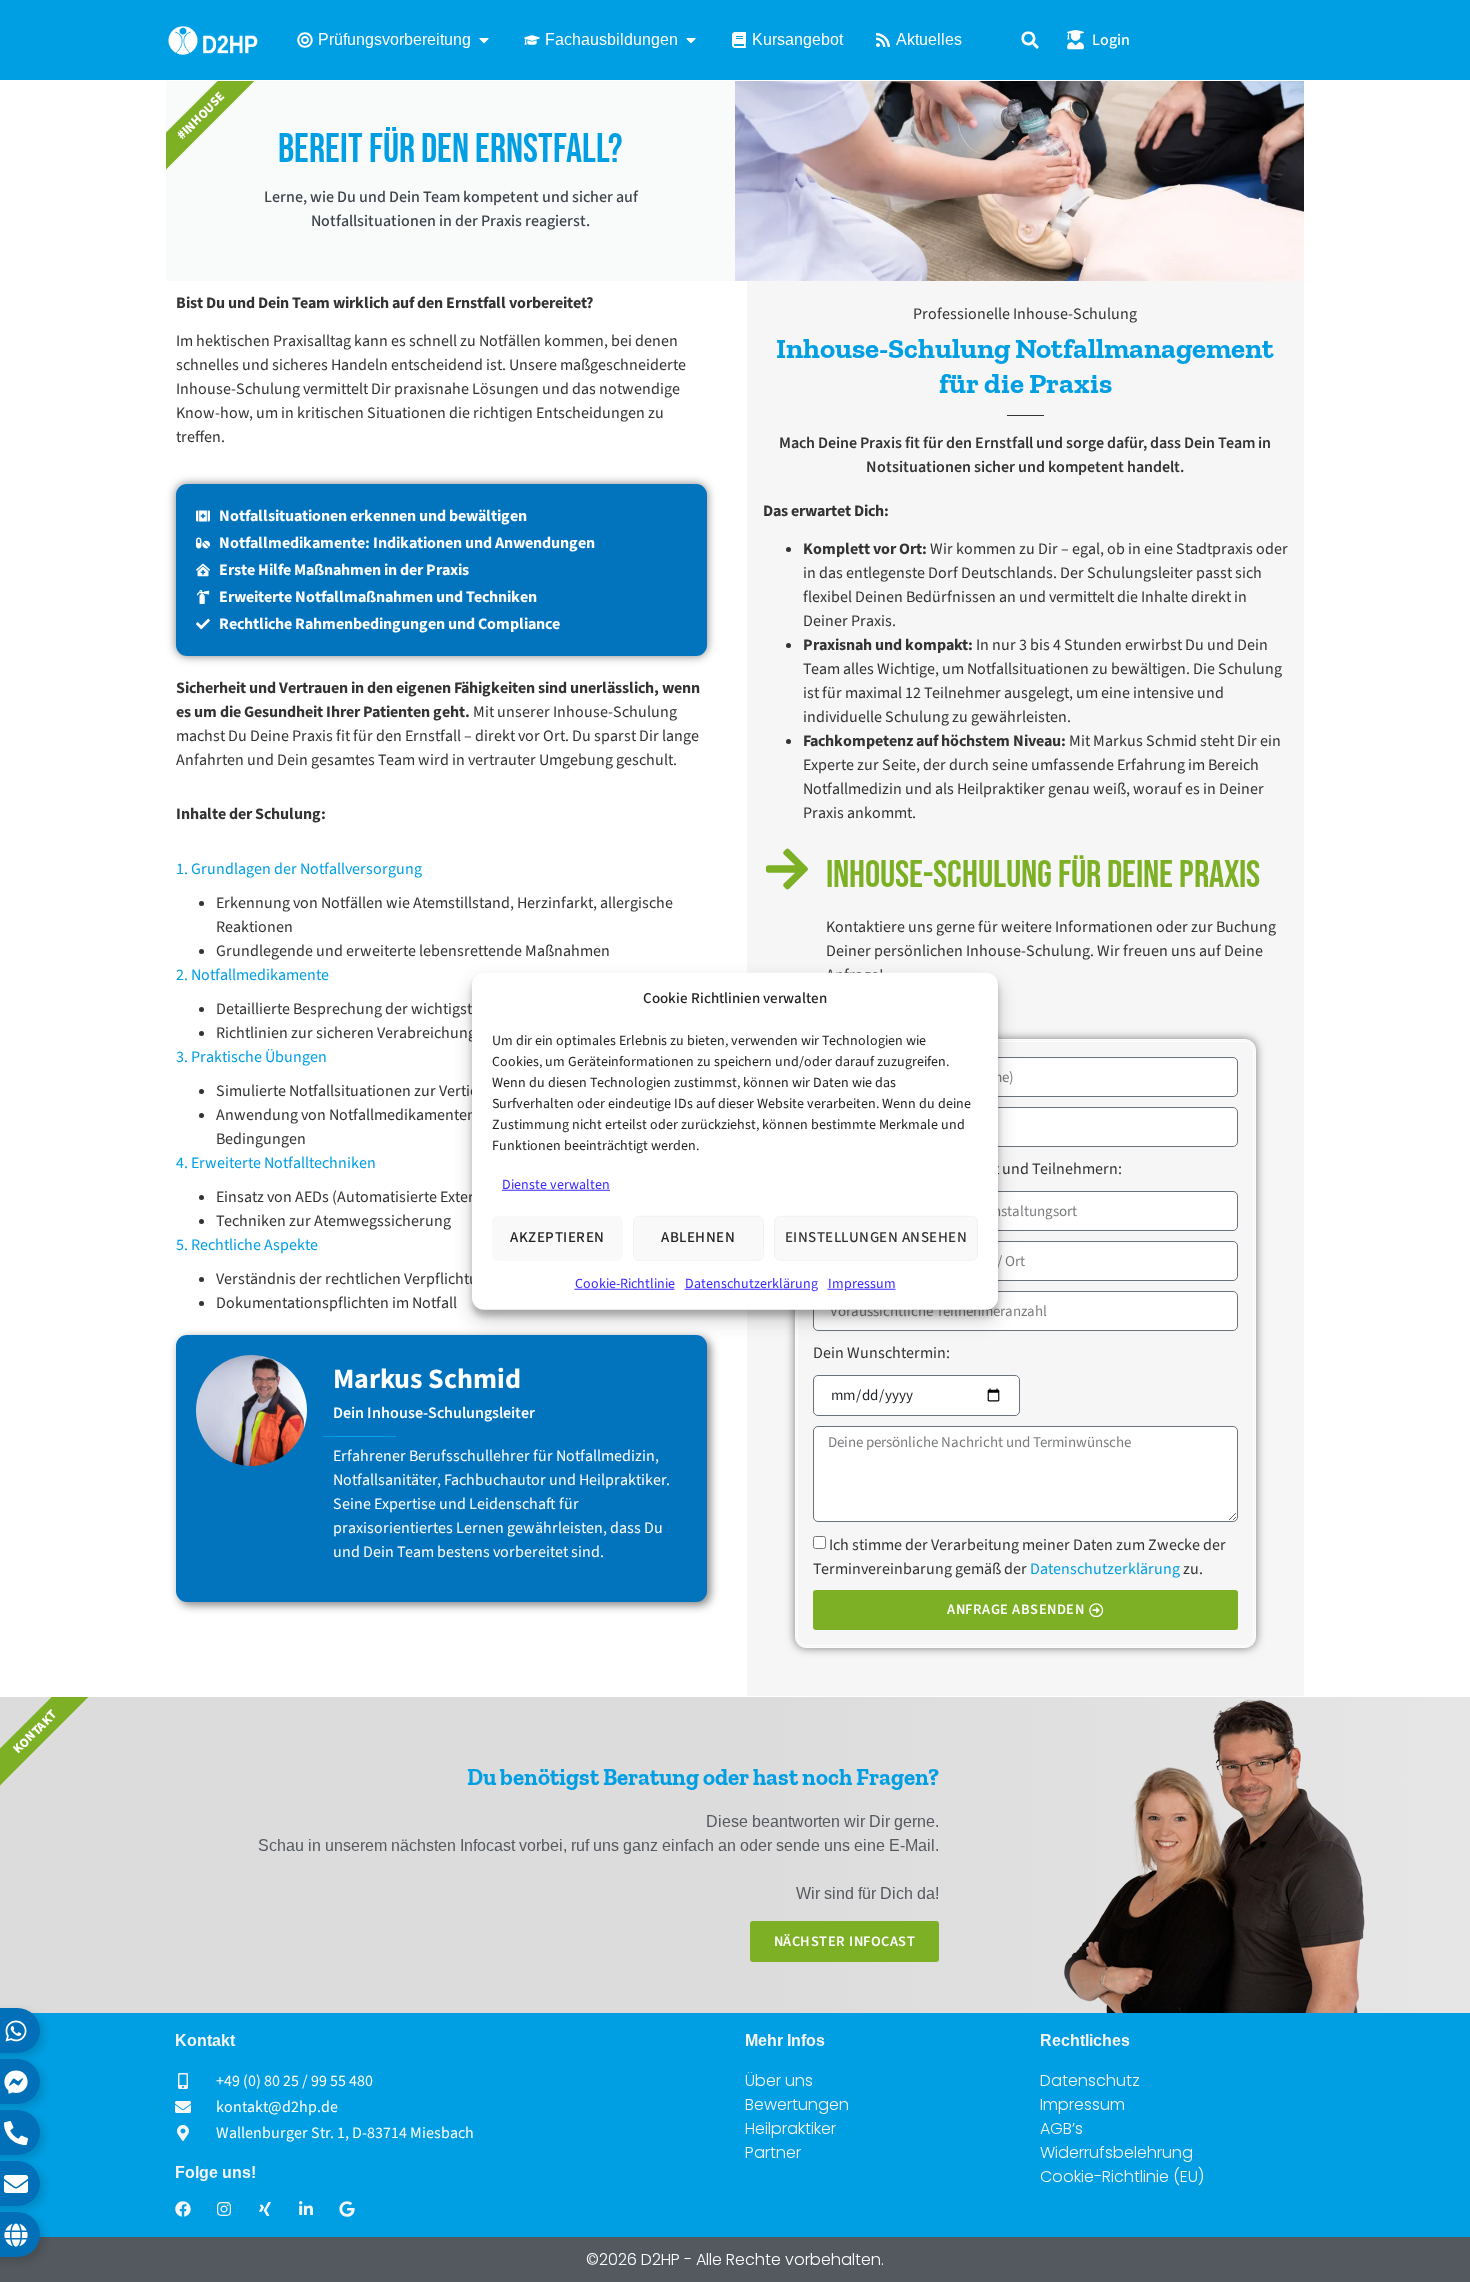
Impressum (862, 1283)
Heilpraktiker (790, 2128)
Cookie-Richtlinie (625, 1283)
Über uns (779, 2080)
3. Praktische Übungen (251, 1057)
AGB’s (1061, 2128)
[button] (1030, 40)
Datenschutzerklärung (751, 1283)
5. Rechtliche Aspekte (247, 1245)
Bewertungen (797, 2104)
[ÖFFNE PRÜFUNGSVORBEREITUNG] (484, 40)
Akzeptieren (557, 1237)
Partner (773, 2152)
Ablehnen (698, 1237)
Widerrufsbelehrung (1116, 2152)
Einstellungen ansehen (876, 1237)
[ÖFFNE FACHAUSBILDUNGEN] (691, 40)
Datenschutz (1090, 2080)
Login (1111, 40)
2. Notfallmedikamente (252, 975)
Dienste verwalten (556, 1184)
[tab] (441, 869)
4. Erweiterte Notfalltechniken (276, 1163)
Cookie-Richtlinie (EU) (1122, 2176)
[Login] (1075, 39)
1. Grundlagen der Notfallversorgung (299, 869)
